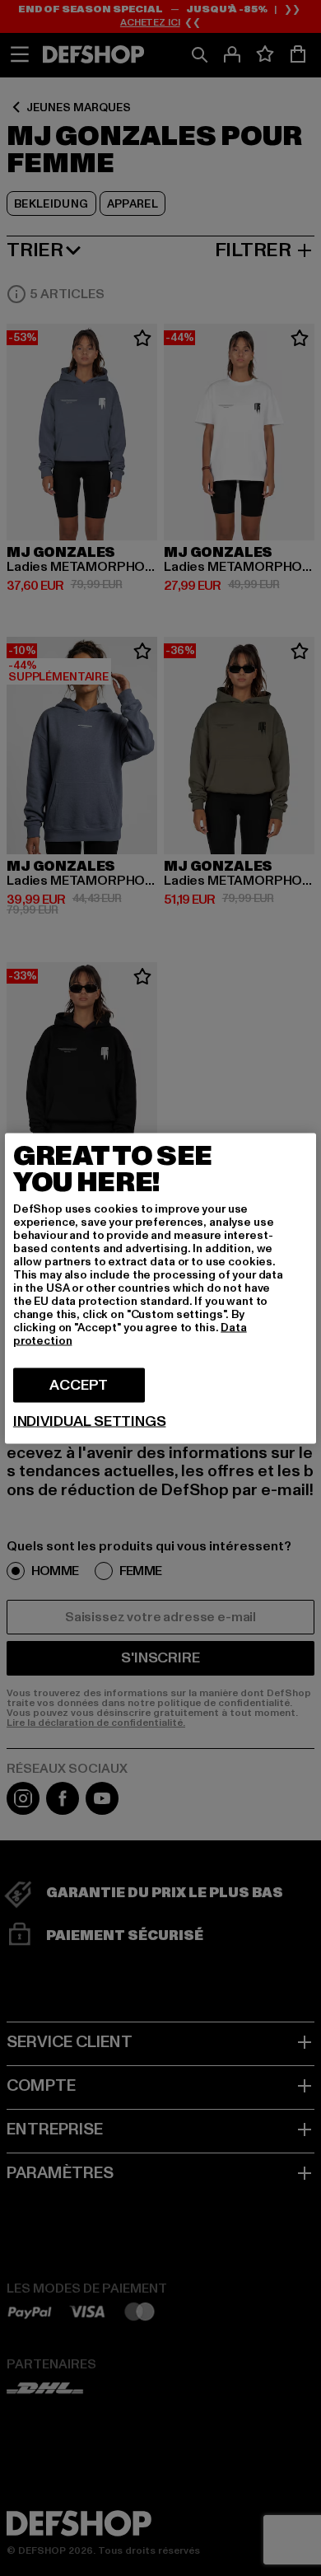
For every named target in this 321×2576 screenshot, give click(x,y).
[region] (160, 1288)
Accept (79, 1384)
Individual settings (90, 1421)
